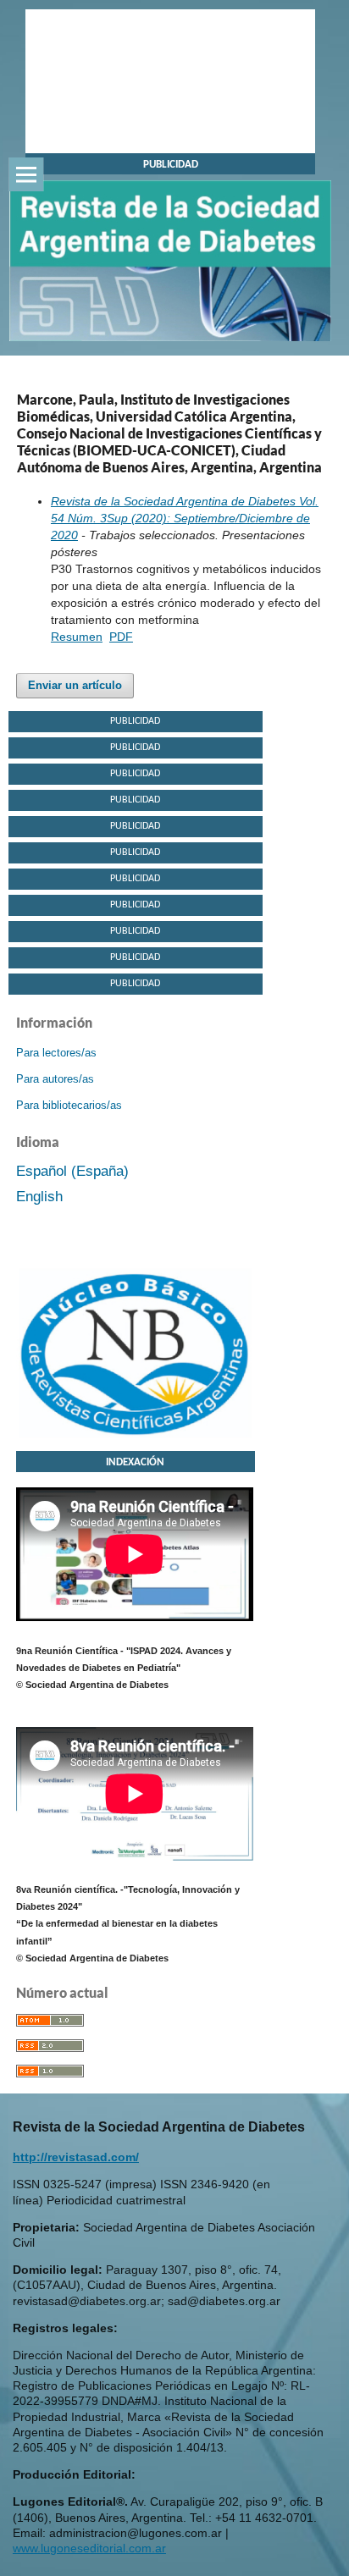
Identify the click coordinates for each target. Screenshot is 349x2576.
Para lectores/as (56, 1053)
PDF (121, 637)
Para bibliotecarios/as (69, 1105)
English (39, 1197)
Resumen (77, 637)
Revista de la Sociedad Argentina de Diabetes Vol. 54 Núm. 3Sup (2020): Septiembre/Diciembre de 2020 (185, 518)
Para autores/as (55, 1079)
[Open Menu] (26, 174)
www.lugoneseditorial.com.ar (89, 2548)
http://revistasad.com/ (76, 2157)
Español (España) (72, 1171)
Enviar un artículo (75, 685)
